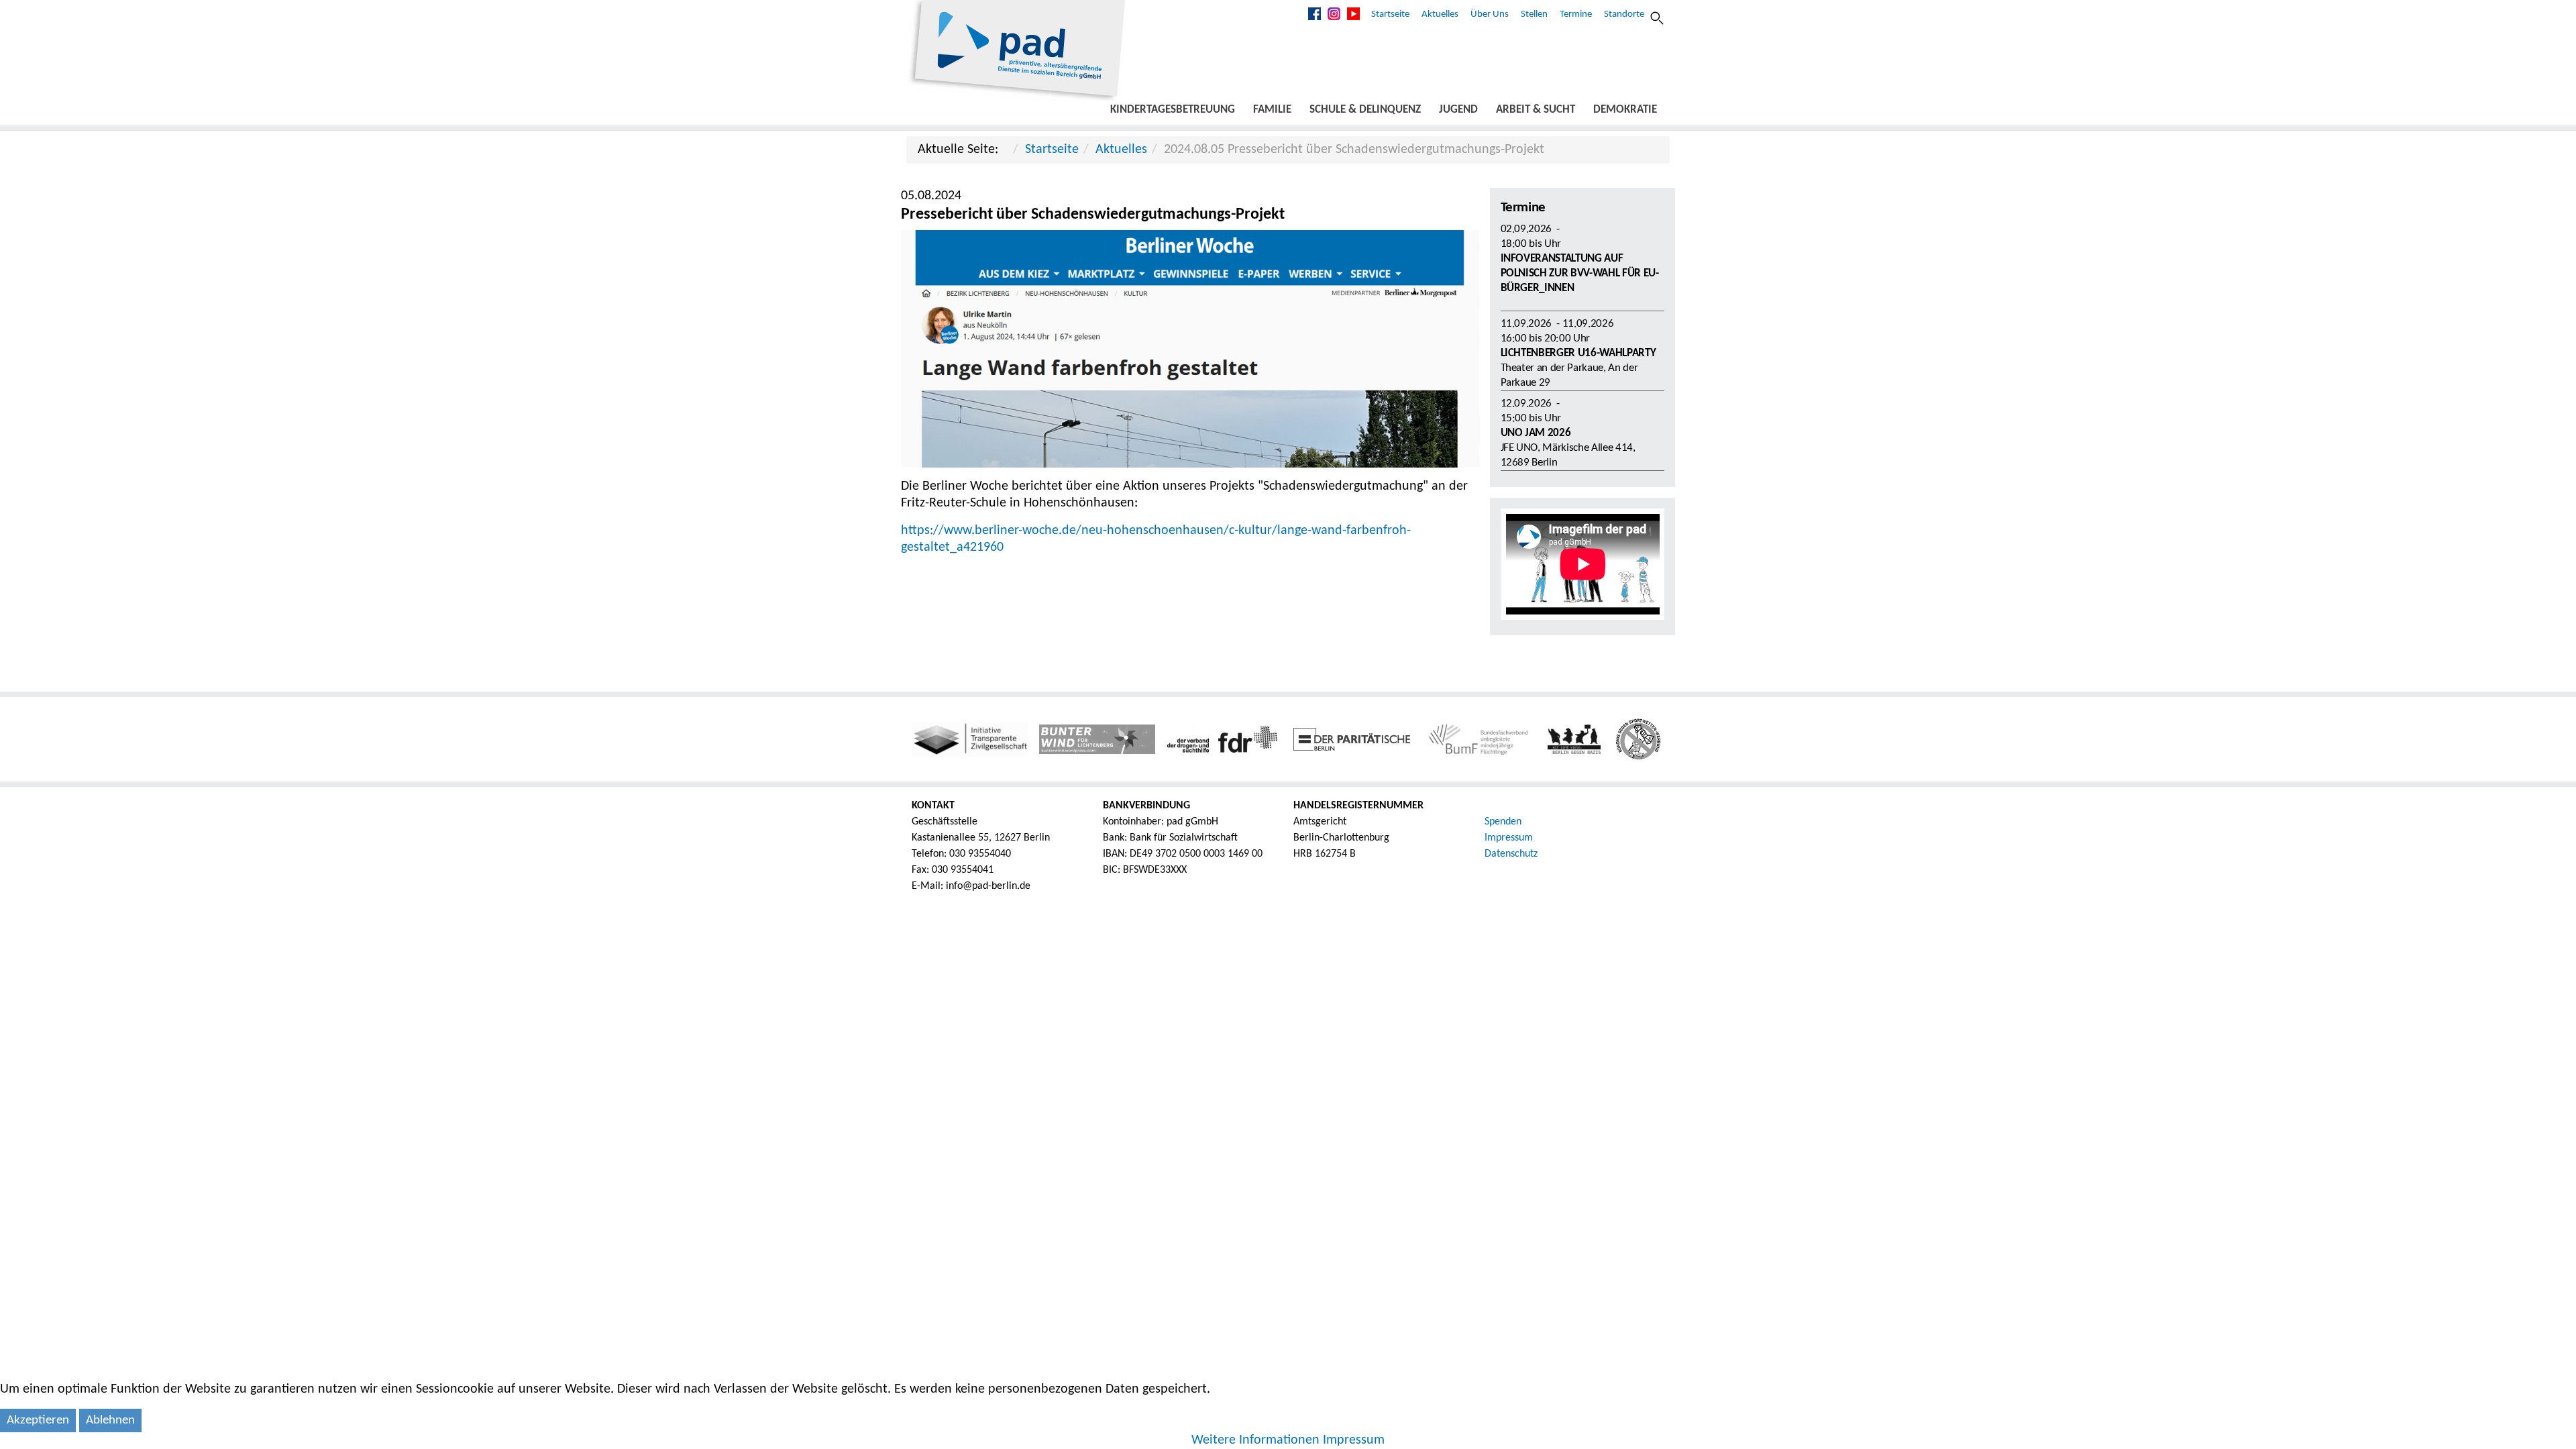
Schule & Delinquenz (1365, 110)
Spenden (1503, 822)
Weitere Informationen (1255, 1440)
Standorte (1624, 14)
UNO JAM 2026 (1536, 433)
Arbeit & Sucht (1536, 110)
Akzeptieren (38, 1420)
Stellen (1534, 14)
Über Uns (1490, 14)
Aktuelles (1440, 14)
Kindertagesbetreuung (1173, 110)
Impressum (1509, 838)
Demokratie (1625, 110)
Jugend (1458, 110)
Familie (1272, 110)
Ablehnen (110, 1420)
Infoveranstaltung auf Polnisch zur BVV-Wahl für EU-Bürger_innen (1580, 273)
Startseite (1390, 14)
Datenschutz (1511, 854)
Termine (1576, 14)
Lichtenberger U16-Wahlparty (1578, 353)
